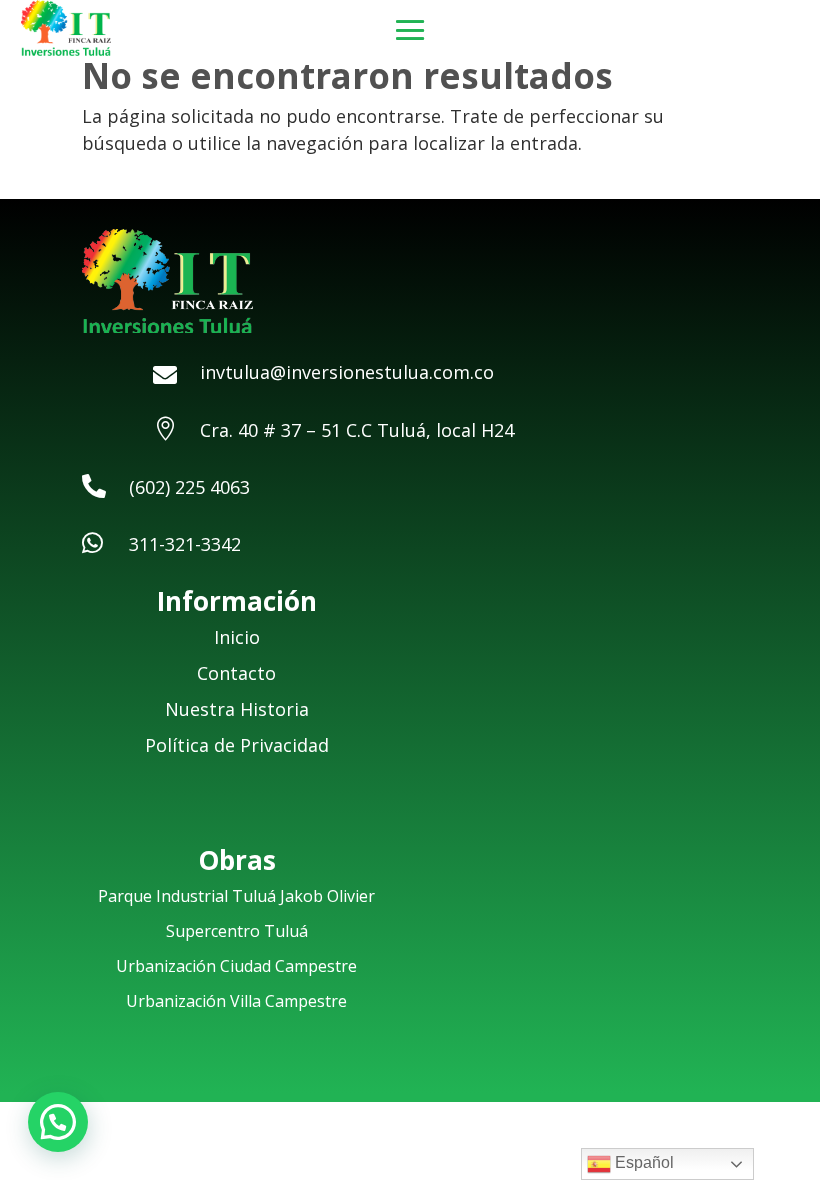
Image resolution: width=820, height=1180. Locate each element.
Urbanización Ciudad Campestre (236, 966)
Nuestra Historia (237, 709)
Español (642, 1162)
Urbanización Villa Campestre (236, 1001)
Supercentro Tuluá (237, 931)
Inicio (237, 637)
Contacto (236, 673)
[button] (58, 1122)
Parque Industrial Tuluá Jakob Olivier (236, 896)
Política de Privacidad (237, 745)
